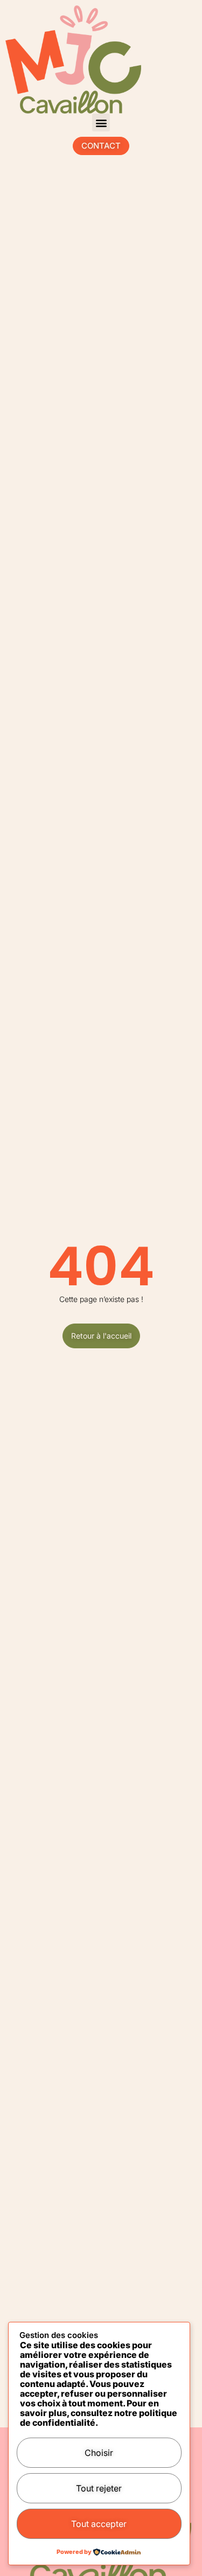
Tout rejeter (99, 2488)
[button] (101, 122)
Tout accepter (99, 2524)
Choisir (99, 2453)
